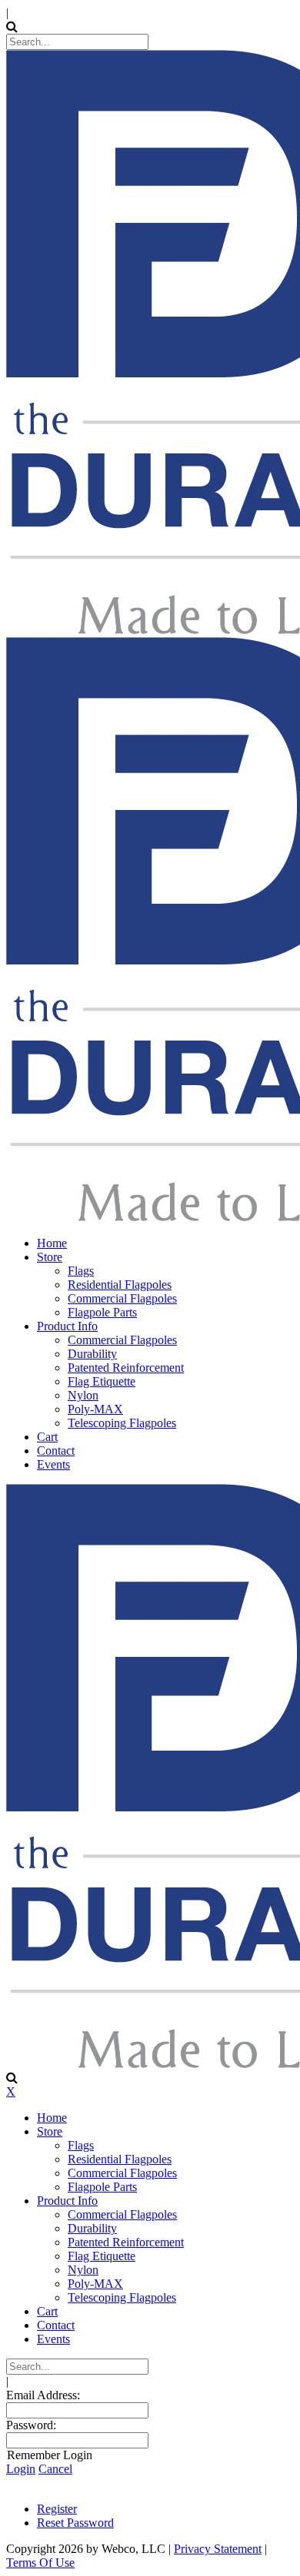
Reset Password (75, 2523)
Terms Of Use (40, 2563)
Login (21, 2469)
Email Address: (43, 2395)
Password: (31, 2425)
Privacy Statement (218, 2549)
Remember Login (50, 2455)
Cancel (55, 2469)
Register (57, 2509)
